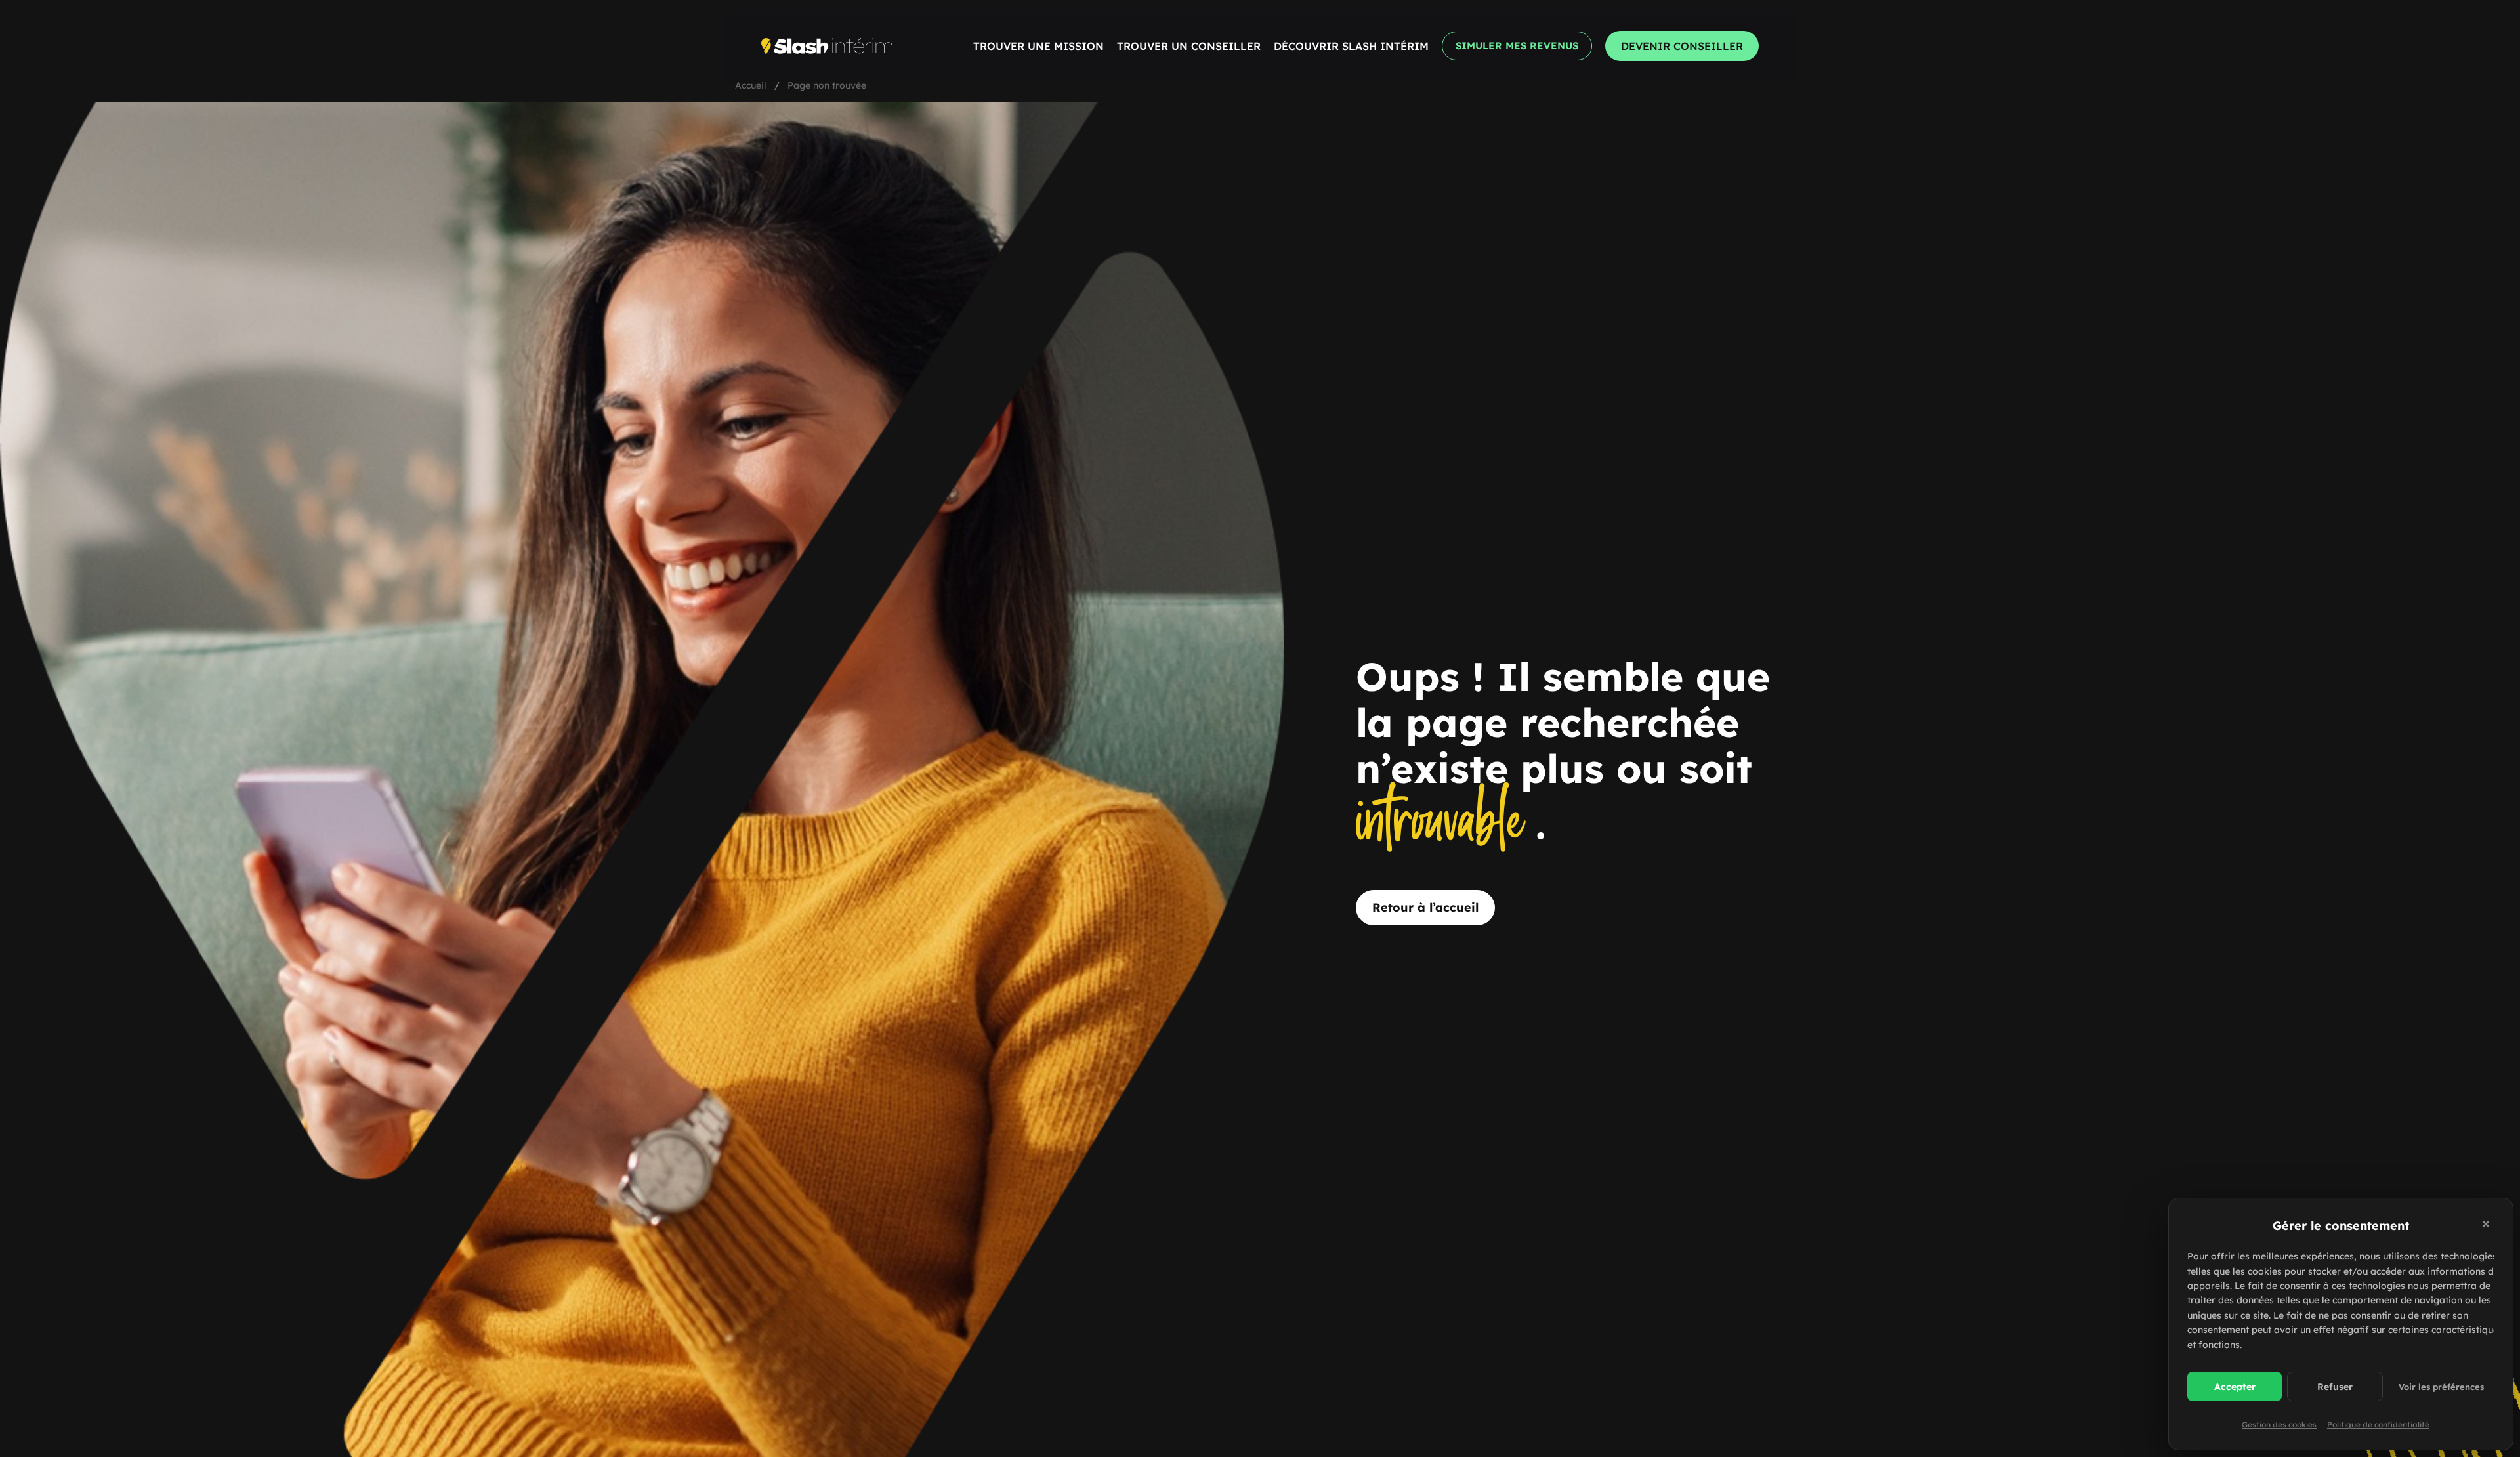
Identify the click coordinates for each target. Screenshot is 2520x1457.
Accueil (751, 85)
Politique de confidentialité (2378, 1425)
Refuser (2335, 1387)
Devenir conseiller (1682, 46)
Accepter (2235, 1387)
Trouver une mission (1039, 46)
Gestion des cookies (2279, 1425)
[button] (2488, 1226)
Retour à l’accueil (1425, 907)
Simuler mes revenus (1517, 46)
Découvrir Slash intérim (1351, 46)
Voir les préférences (2441, 1387)
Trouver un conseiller (1189, 46)
